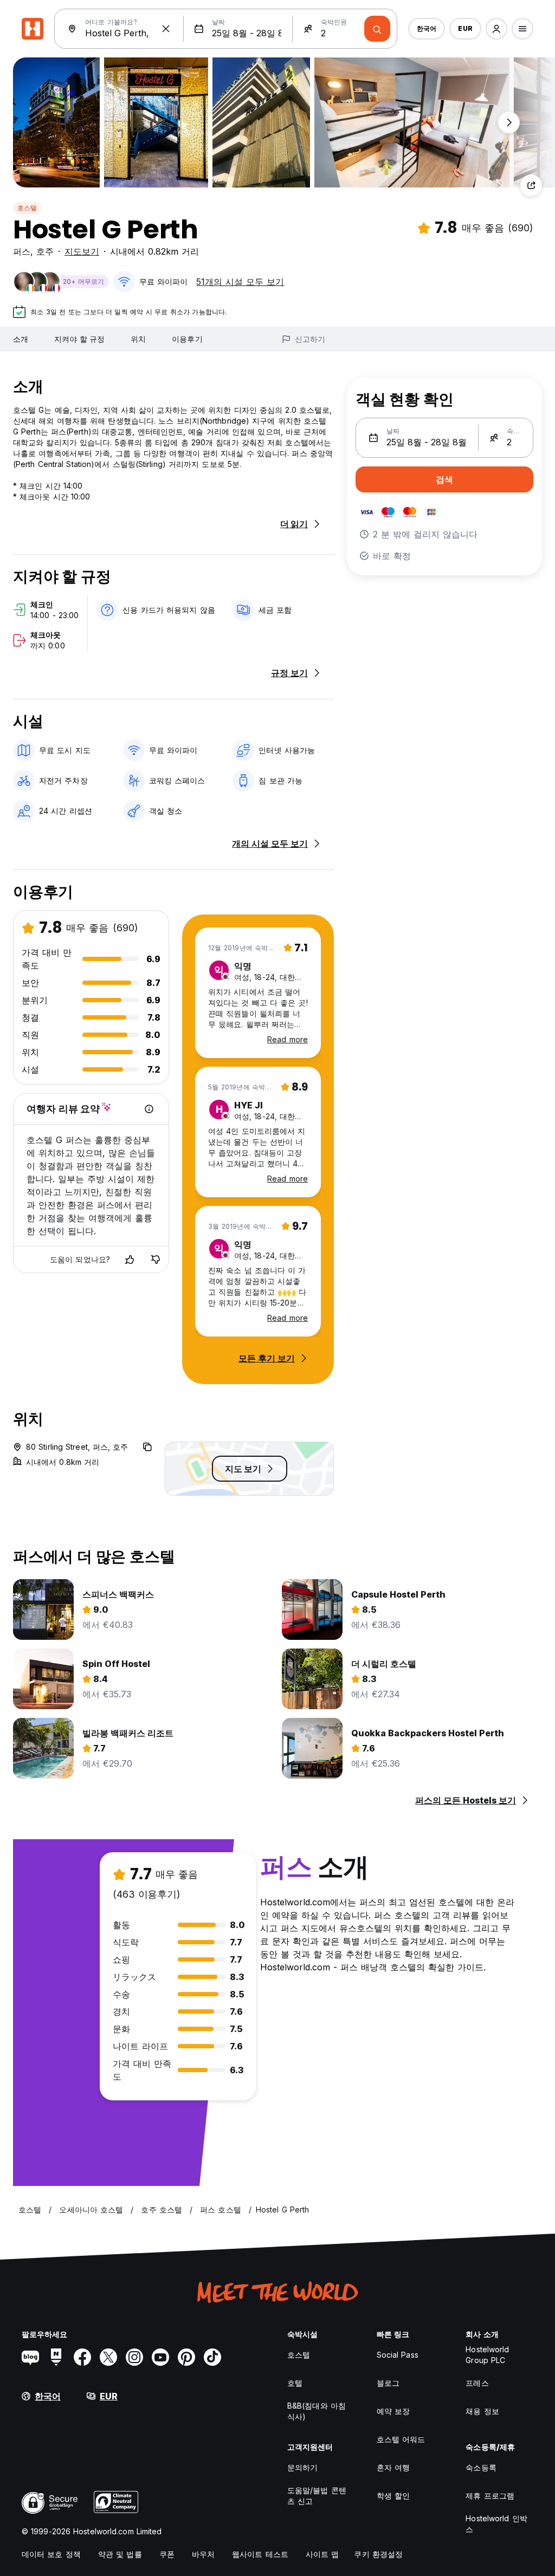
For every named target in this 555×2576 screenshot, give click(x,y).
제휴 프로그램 (490, 2496)
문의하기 (302, 2467)
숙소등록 (481, 2467)
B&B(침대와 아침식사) (317, 2411)
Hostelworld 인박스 (496, 2524)
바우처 (203, 2554)
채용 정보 (482, 2411)
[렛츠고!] (377, 29)
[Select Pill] (496, 29)
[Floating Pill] (509, 122)
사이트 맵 (322, 2554)
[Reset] (166, 29)
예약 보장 (393, 2411)
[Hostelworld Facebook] (82, 2357)
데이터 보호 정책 (51, 2554)
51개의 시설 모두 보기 (240, 282)
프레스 (477, 2383)
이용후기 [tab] (187, 339)
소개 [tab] (21, 339)
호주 (45, 251)
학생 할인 (393, 2496)
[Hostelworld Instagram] (134, 2357)
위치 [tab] (138, 339)
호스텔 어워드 (401, 2439)
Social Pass (398, 2355)
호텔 (295, 2383)
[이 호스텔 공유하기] (531, 185)
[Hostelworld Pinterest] (186, 2357)
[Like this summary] (130, 1260)
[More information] (149, 1109)
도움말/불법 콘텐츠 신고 (317, 2496)
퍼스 (22, 251)
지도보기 (82, 251)
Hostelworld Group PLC (487, 2355)
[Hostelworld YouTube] (160, 2357)
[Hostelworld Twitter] (108, 2357)
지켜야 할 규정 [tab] (79, 339)
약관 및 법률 (120, 2554)
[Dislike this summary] (156, 1260)
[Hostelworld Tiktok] (212, 2357)
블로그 (388, 2383)
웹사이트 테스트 (260, 2554)
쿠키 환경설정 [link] (378, 2554)
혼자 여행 (393, 2467)
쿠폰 (167, 2554)
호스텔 (27, 208)
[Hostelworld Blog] (30, 2357)
